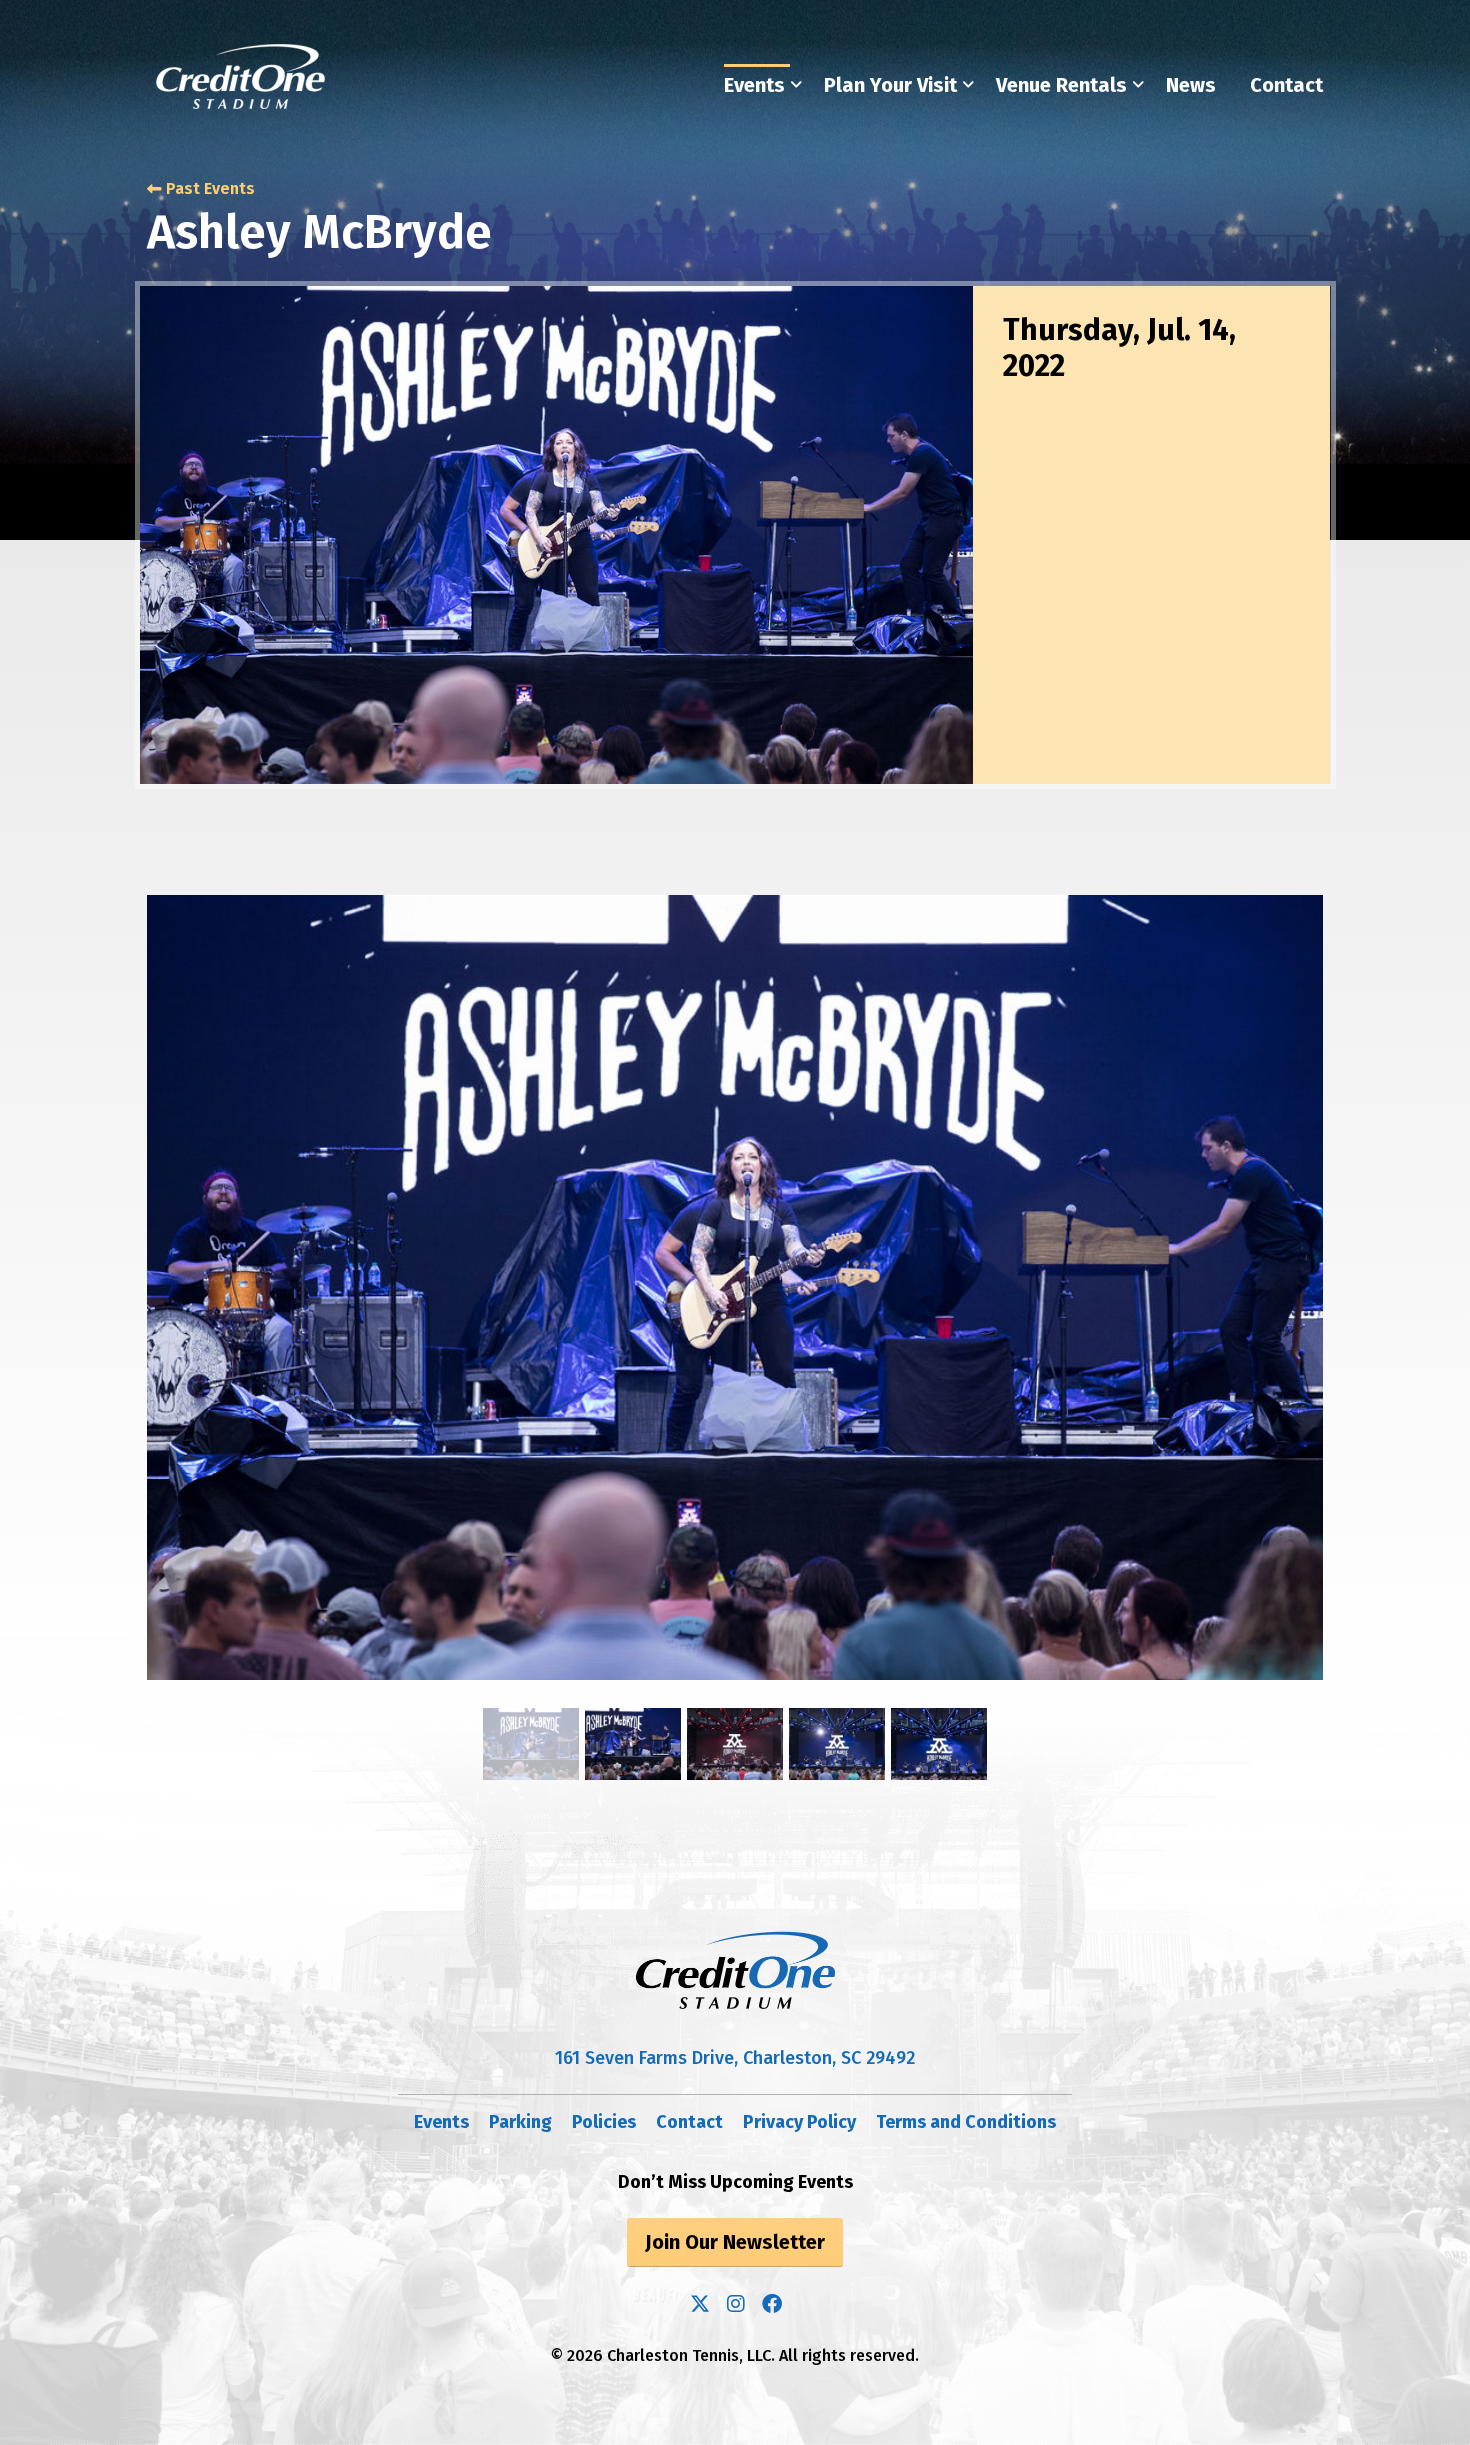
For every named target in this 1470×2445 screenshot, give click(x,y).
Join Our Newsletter (735, 2242)
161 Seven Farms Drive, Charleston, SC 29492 (735, 2058)
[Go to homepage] (241, 76)
